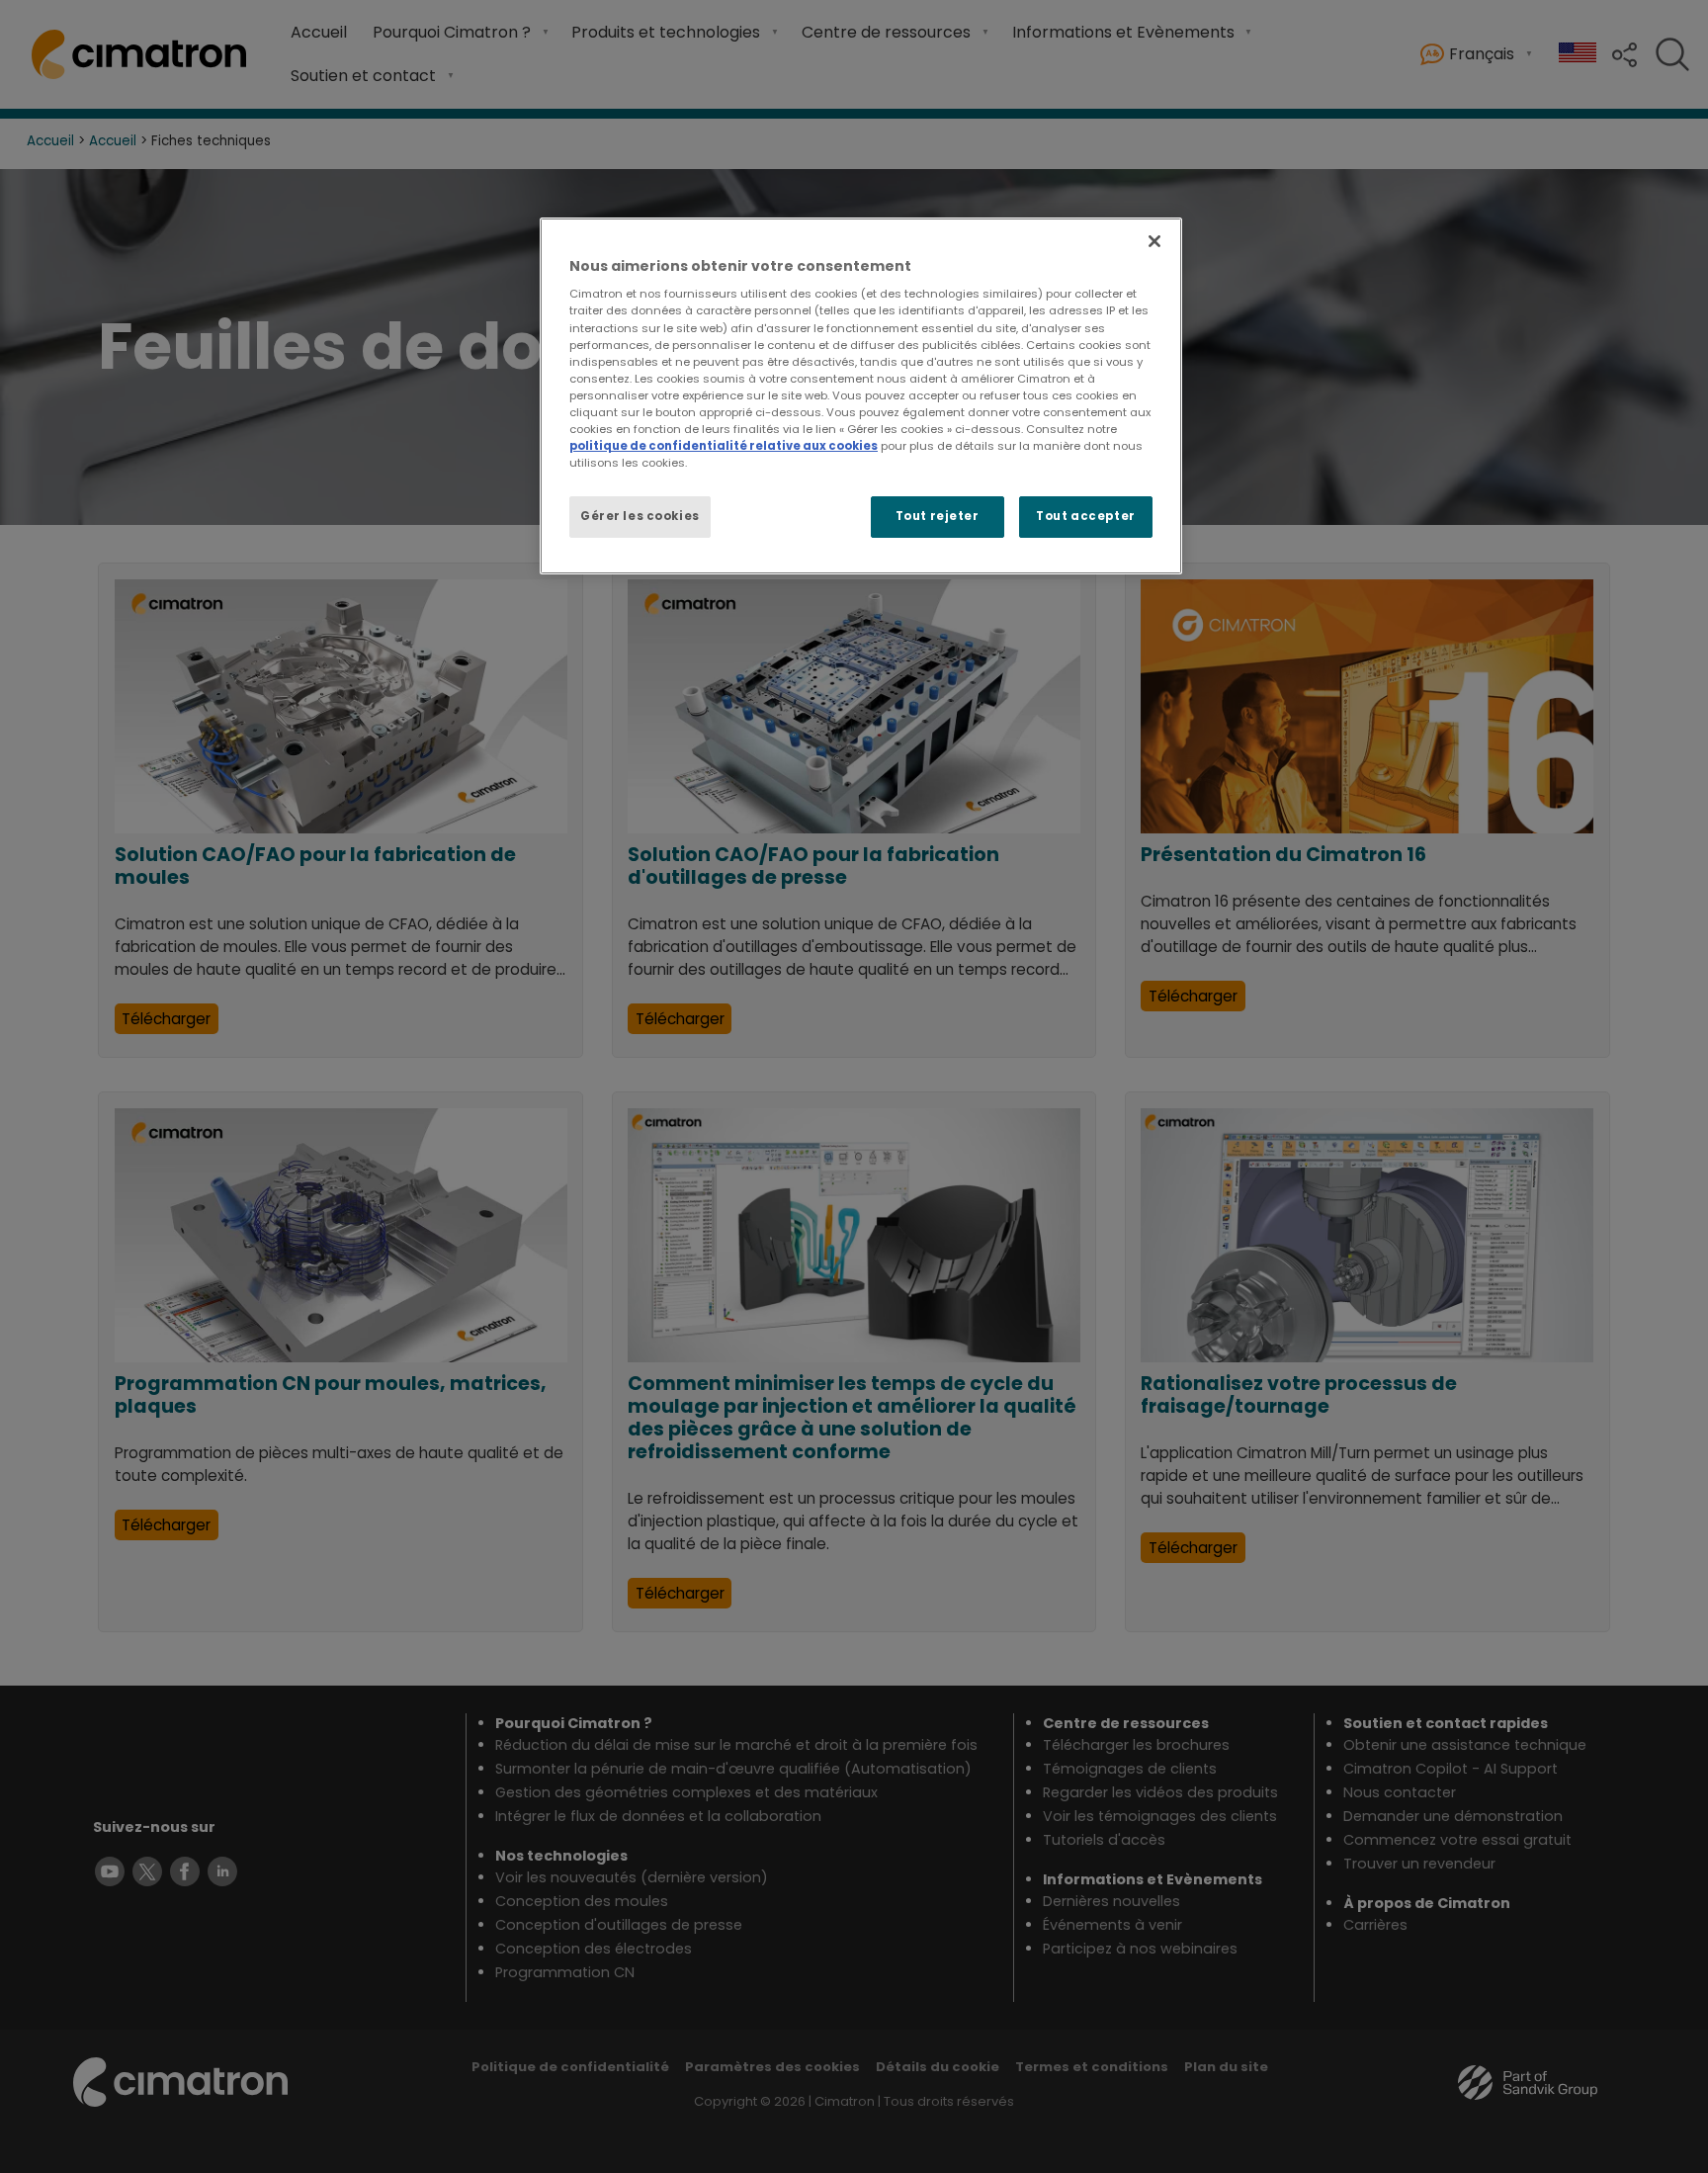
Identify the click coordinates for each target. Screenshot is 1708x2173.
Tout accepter (1085, 516)
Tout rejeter (938, 516)
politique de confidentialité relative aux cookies (724, 446)
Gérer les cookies (640, 516)
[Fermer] (1154, 241)
